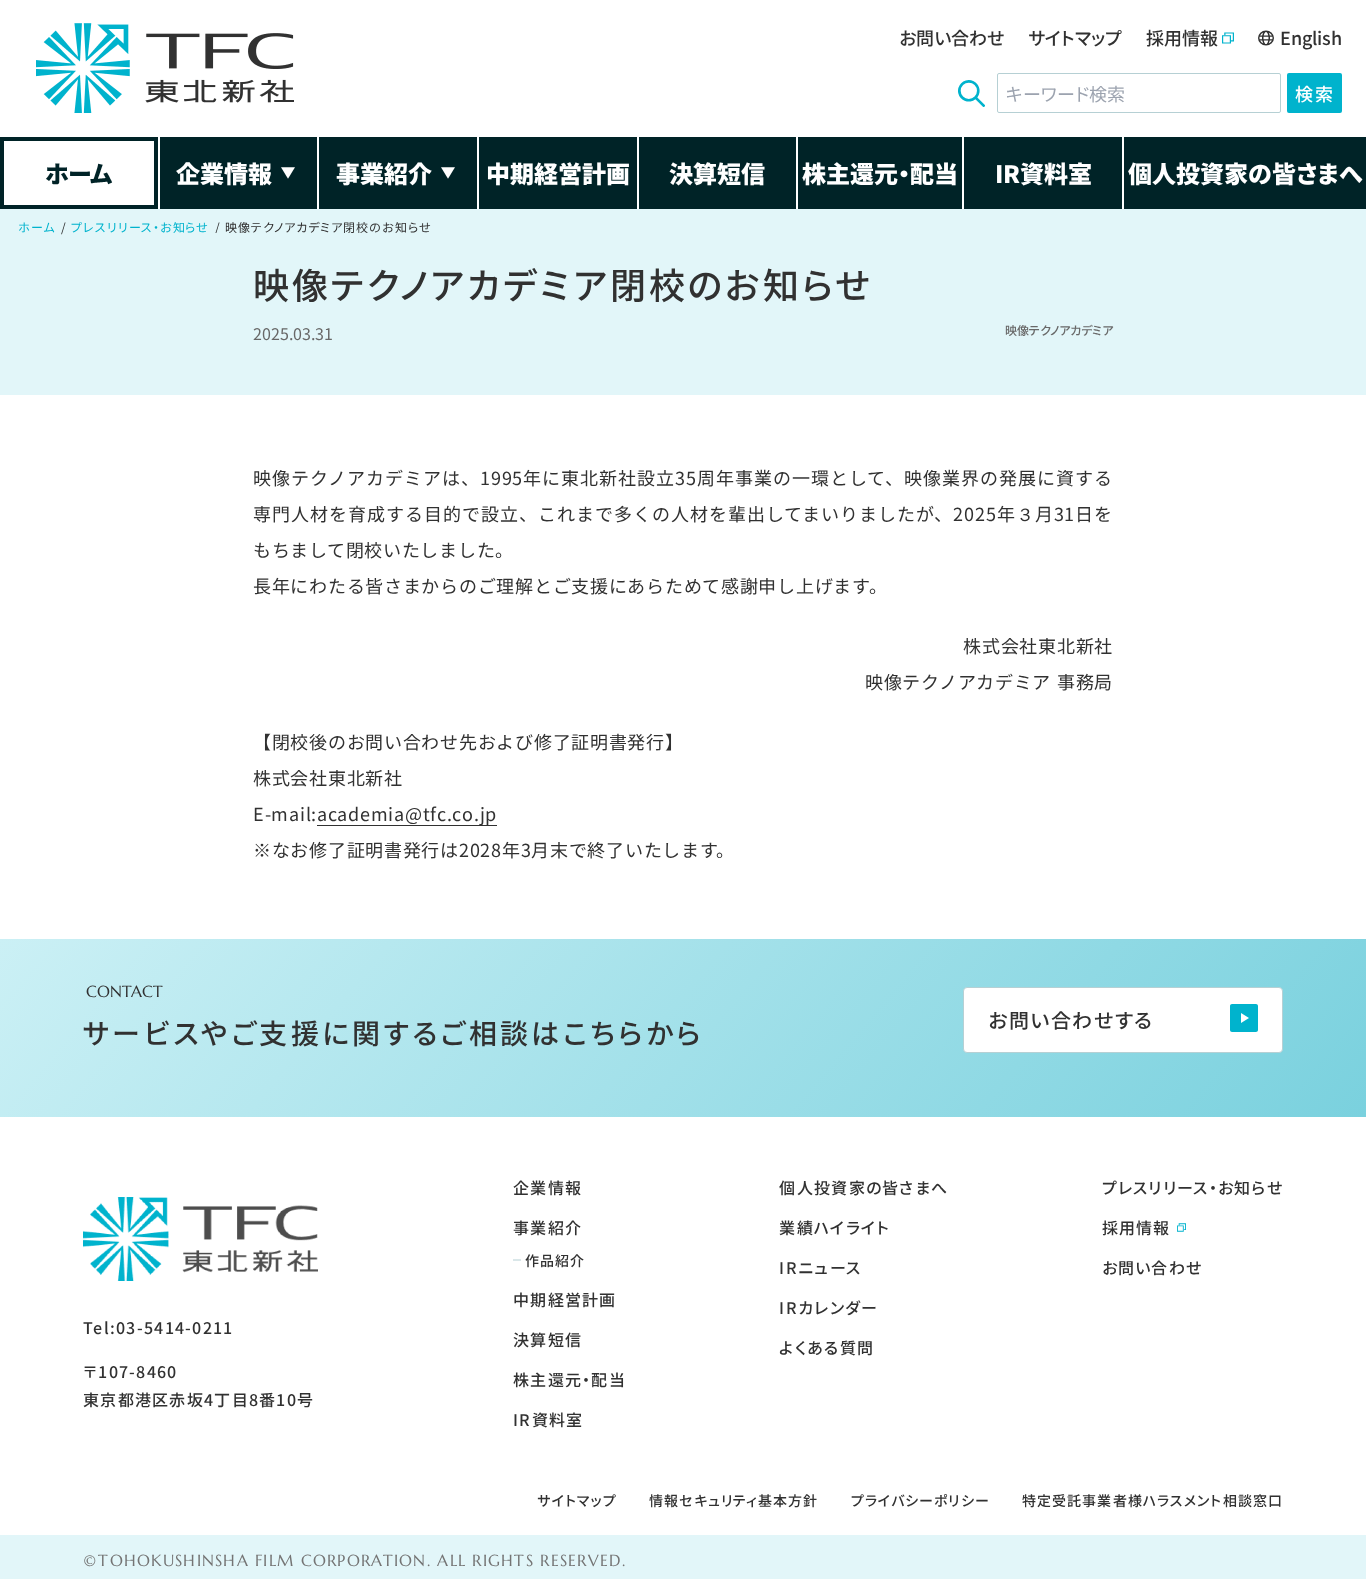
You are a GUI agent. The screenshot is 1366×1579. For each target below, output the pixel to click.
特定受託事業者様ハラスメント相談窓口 (1152, 1500)
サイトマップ (1075, 37)
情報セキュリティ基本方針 (733, 1500)
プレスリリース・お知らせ (140, 227)
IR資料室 (1043, 172)
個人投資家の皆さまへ (1245, 172)
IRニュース (820, 1267)
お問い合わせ (951, 37)
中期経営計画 (558, 172)
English (1311, 37)
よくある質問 (826, 1347)
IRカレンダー (828, 1307)
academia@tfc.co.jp (407, 813)
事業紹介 (384, 172)
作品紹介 (555, 1260)
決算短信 (717, 172)
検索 (1314, 93)
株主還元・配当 (880, 172)
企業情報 (224, 172)
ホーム (78, 172)
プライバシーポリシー (920, 1500)
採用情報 (1182, 37)
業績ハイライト (834, 1227)
